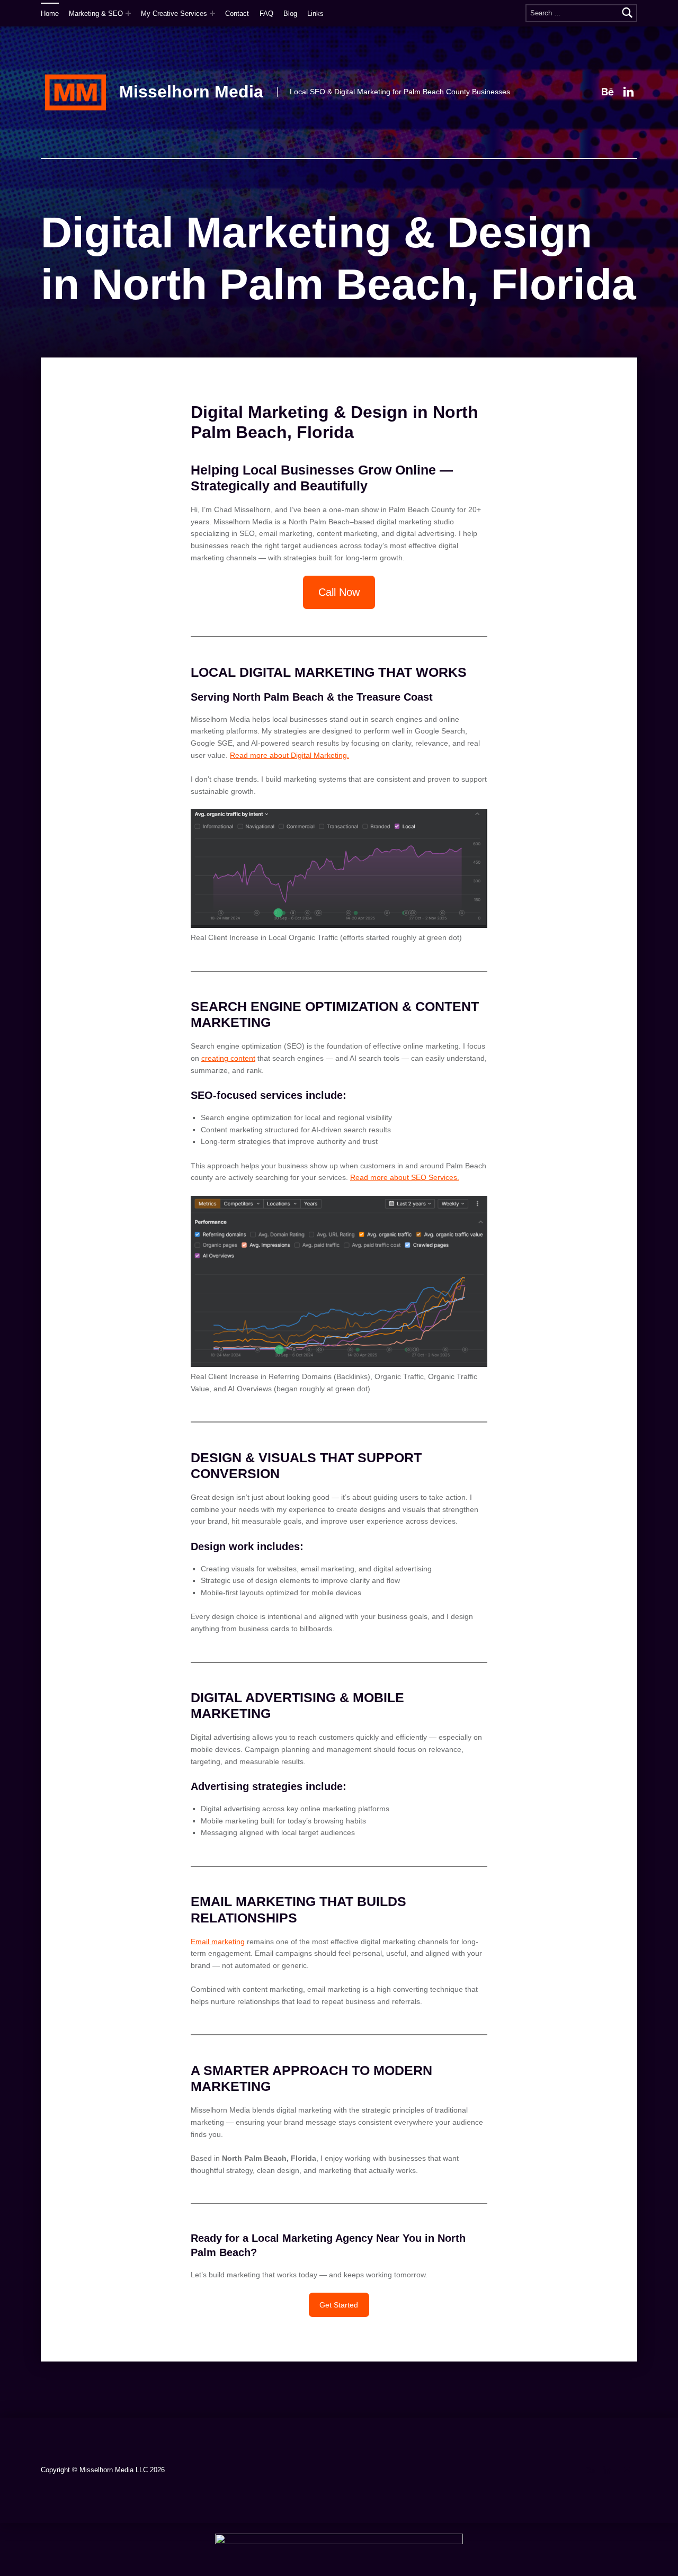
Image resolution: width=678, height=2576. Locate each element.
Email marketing (218, 1942)
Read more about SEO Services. (405, 1177)
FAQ (266, 14)
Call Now (339, 592)
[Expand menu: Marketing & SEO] (128, 13)
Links (315, 14)
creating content (228, 1058)
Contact (237, 14)
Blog (290, 14)
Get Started (339, 2305)
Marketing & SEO (96, 14)
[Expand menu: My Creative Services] (212, 13)
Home (50, 14)
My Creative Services (174, 14)
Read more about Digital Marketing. (289, 755)
